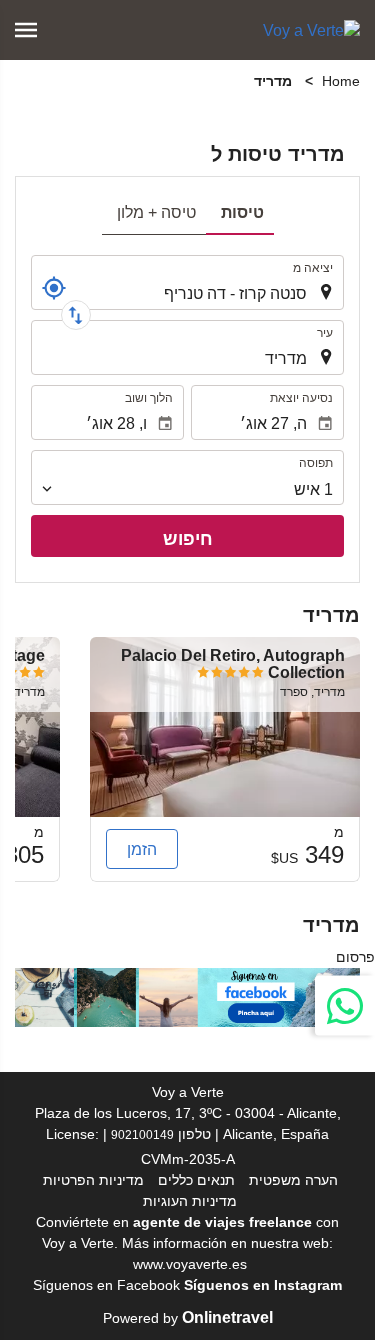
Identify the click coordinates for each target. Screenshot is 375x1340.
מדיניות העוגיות (190, 1201)
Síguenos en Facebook (106, 1285)
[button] (26, 30)
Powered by (188, 1318)
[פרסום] (187, 996)
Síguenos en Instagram (263, 1285)
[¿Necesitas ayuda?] (345, 1005)
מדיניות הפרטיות (93, 1180)
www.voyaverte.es (190, 1264)
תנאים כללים (196, 1180)
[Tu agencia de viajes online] (311, 30)
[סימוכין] (54, 288)
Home (341, 81)
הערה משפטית (293, 1180)
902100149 (142, 1134)
